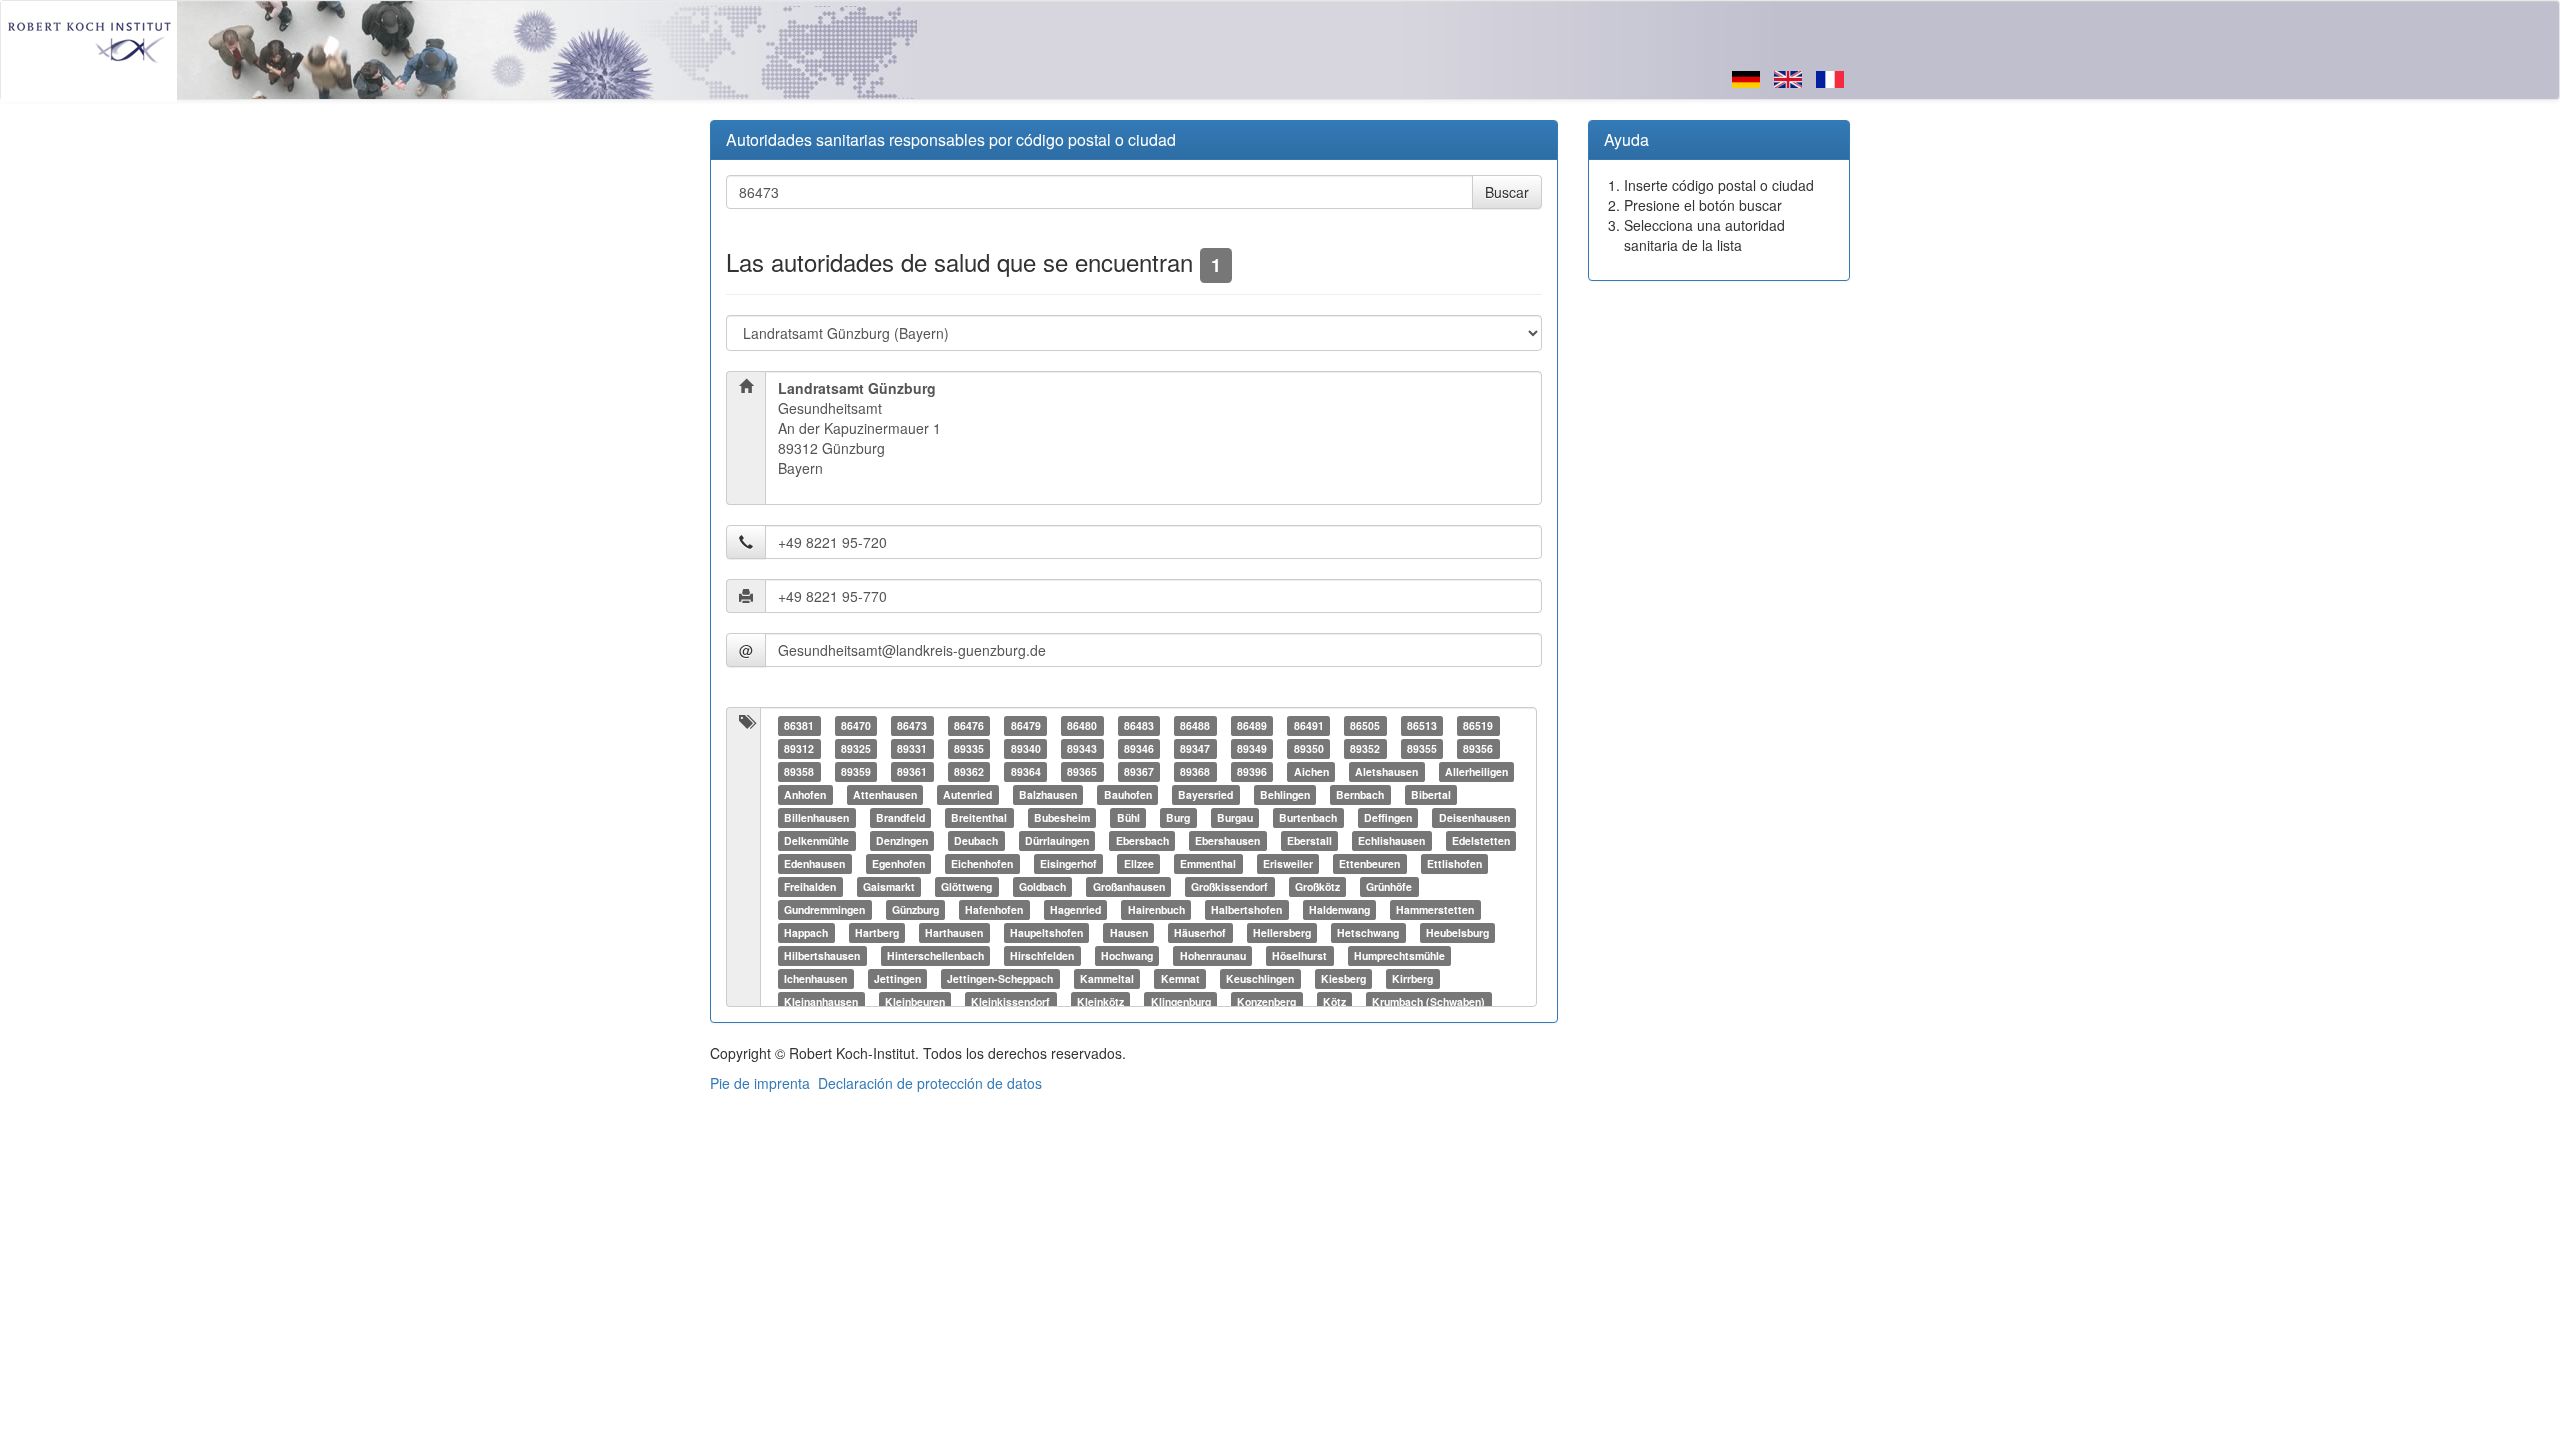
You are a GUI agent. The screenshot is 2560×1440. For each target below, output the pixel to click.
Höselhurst (1299, 955)
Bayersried (1205, 794)
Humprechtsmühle (1399, 955)
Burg (1178, 817)
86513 (1422, 725)
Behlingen (1285, 794)
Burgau (1235, 817)
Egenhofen (898, 863)
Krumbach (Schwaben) (1428, 1001)
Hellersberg (1282, 932)
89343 (1082, 748)
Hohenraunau (1213, 955)
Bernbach (1360, 794)
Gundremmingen (824, 909)
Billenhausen (816, 817)
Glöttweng (966, 886)
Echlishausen (1391, 840)
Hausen (1129, 932)
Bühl (1128, 817)
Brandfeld (900, 817)
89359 (856, 771)
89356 (1478, 748)
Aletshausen (1386, 771)
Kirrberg (1412, 978)
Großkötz (1317, 886)
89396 (1252, 771)
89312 (799, 748)
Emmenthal (1208, 863)
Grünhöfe (1389, 886)
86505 (1365, 725)
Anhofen (805, 794)
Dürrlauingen (1057, 840)
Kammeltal (1107, 978)
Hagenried (1075, 909)
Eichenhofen (982, 863)
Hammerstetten (1435, 909)
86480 (1082, 725)
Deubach (976, 840)
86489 (1252, 725)
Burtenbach (1308, 817)
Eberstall (1309, 840)
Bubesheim (1062, 817)
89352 (1365, 748)
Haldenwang (1339, 909)
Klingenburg (1181, 1001)
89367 (1139, 771)
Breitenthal (979, 817)
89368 (1195, 771)
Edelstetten (1481, 840)
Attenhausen (885, 794)
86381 (799, 725)
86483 (1139, 725)
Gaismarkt (889, 886)
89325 (856, 748)
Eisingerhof (1068, 863)
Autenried (967, 794)
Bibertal (1431, 794)
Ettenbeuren (1369, 863)
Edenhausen (814, 863)
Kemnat (1180, 978)
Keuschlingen (1260, 978)
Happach (806, 932)
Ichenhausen (815, 978)
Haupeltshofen (1046, 932)
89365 (1082, 771)
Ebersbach (1142, 840)
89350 (1309, 748)
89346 (1139, 748)
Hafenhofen (994, 909)
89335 (969, 748)
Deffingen (1388, 817)
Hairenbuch (1156, 909)
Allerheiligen (1476, 771)
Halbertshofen (1246, 909)
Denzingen (902, 840)
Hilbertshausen (822, 955)
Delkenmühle (816, 840)
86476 (969, 725)
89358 (799, 771)
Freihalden (810, 886)
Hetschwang (1368, 932)
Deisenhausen (1474, 817)
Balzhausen (1048, 794)
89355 (1422, 748)
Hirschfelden (1042, 955)
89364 (1026, 771)
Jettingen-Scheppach (1000, 978)
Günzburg (915, 909)
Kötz (1334, 1001)
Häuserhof (1200, 932)
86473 (912, 725)
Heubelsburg (1457, 932)
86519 (1478, 725)
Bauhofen (1128, 794)
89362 (969, 771)
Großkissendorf (1229, 886)
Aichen (1311, 771)
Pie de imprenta (760, 1083)
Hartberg (877, 932)
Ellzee (1139, 863)
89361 (912, 771)
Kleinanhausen (821, 1001)
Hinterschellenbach (935, 955)
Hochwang (1127, 955)
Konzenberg (1266, 1001)
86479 (1026, 725)
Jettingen (897, 978)
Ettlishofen (1454, 863)
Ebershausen (1227, 840)
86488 (1195, 725)
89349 (1252, 748)
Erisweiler (1288, 863)
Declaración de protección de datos (930, 1083)
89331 (912, 748)
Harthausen (954, 932)
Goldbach (1042, 886)
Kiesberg (1343, 978)
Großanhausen (1129, 886)
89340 (1026, 748)
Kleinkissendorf (1010, 1001)
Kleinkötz (1100, 1001)
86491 (1309, 725)
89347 (1195, 748)
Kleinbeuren (915, 1001)
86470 (856, 725)
